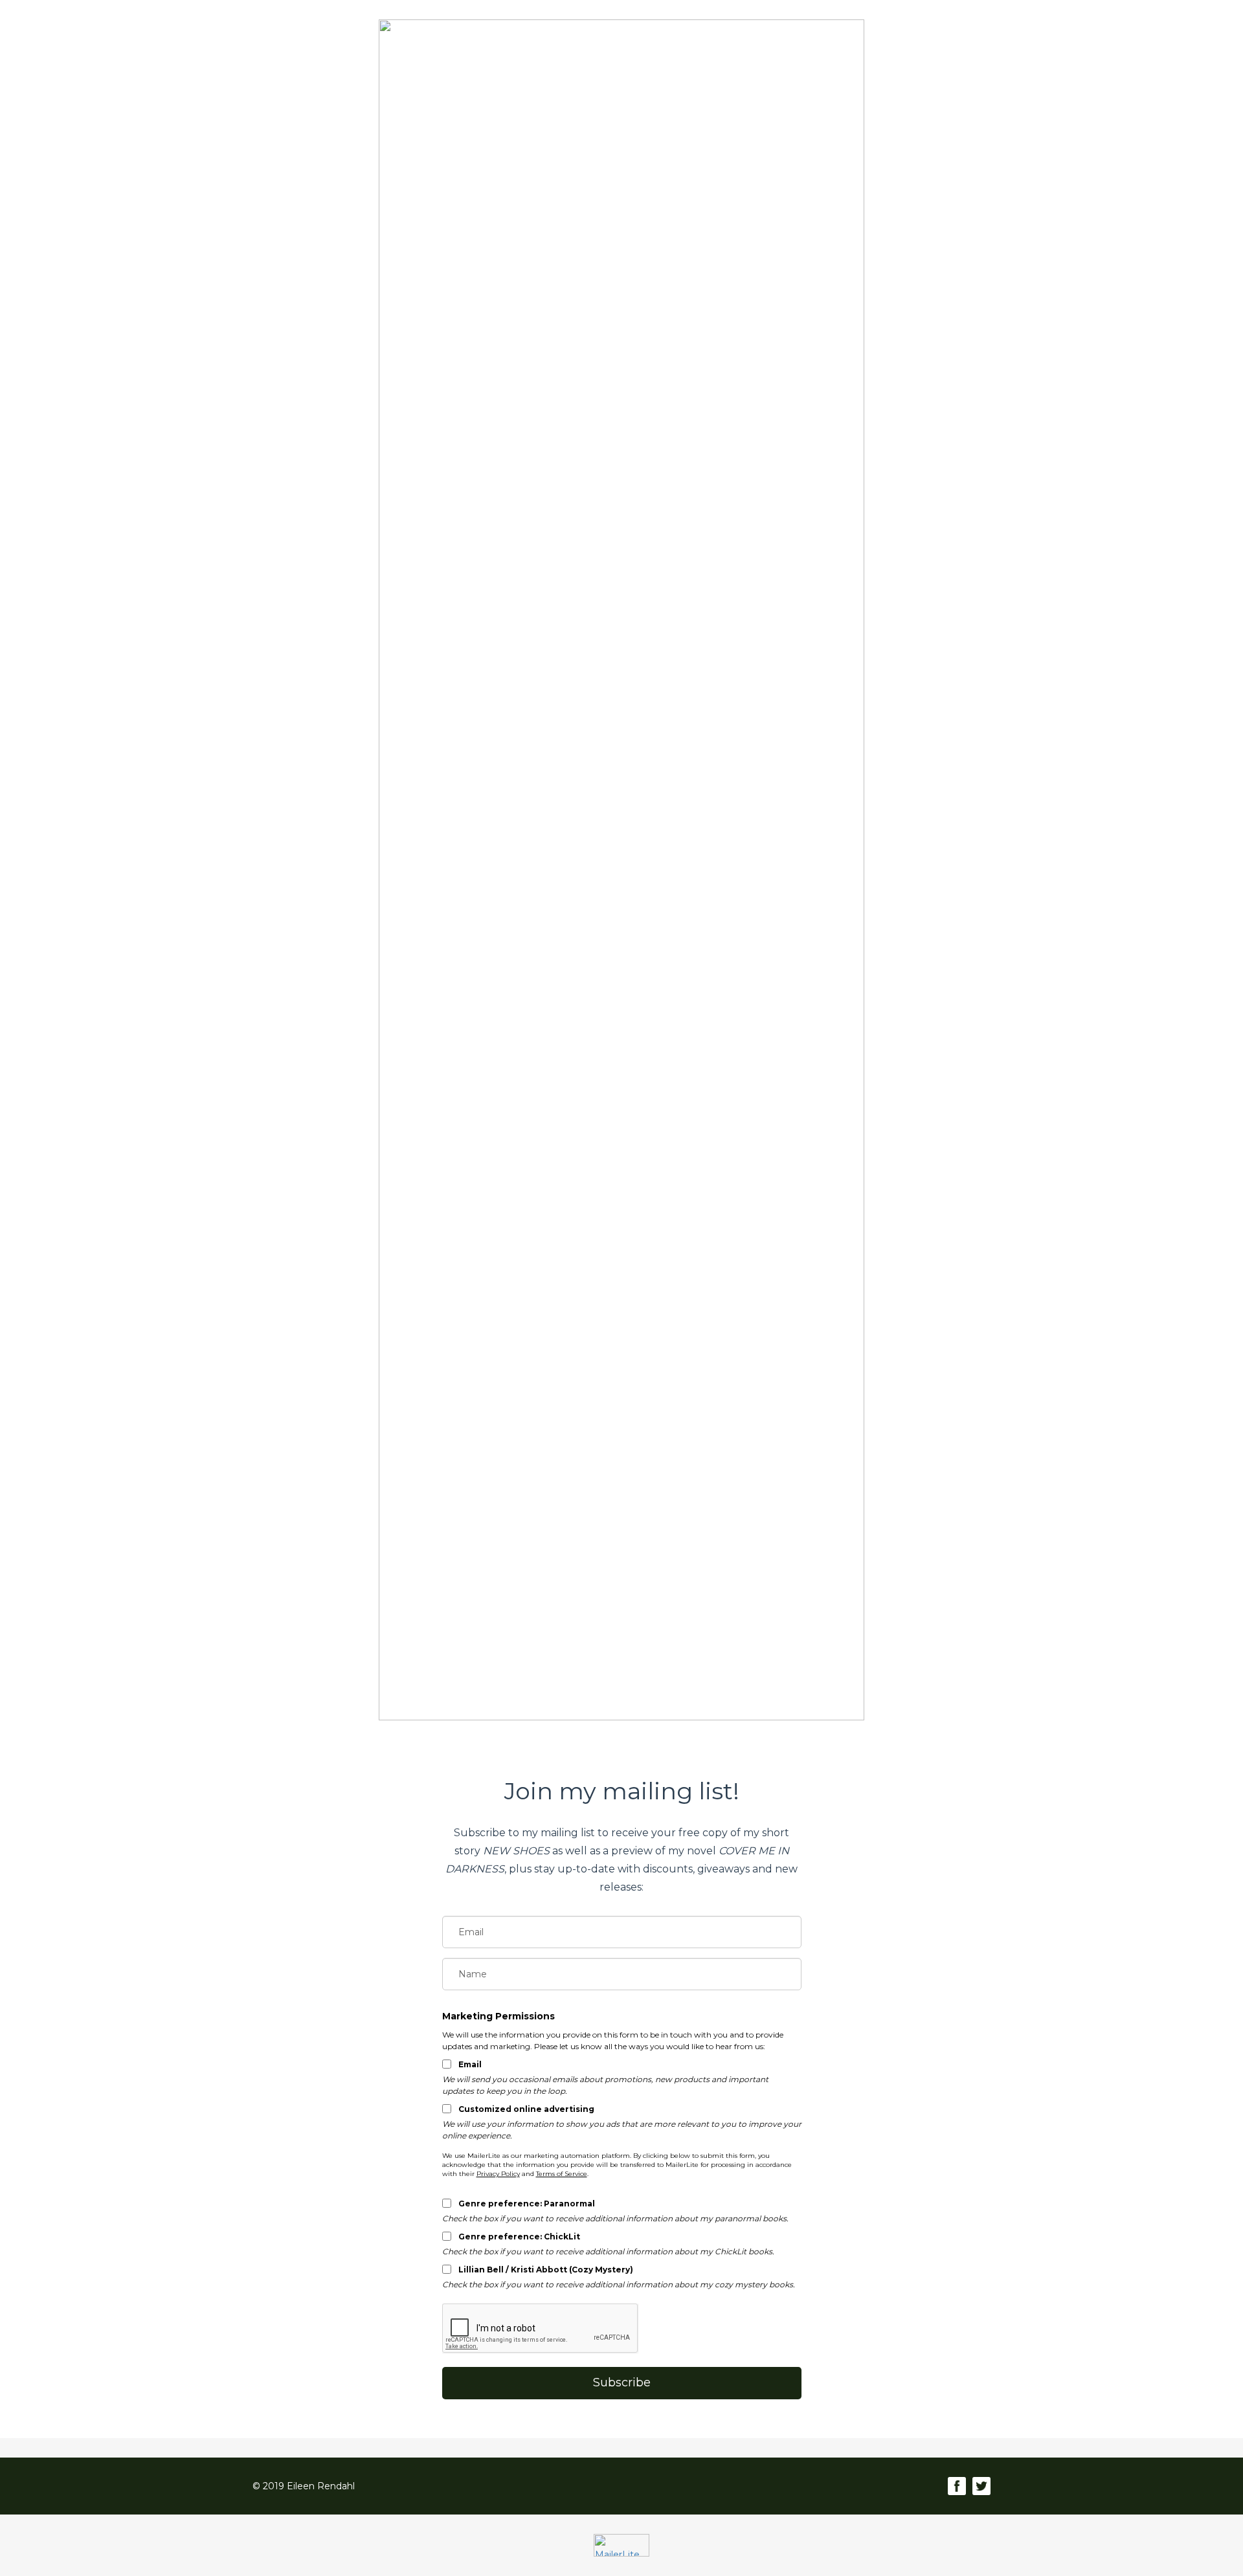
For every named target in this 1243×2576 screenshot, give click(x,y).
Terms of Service (562, 2174)
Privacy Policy (498, 2174)
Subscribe (622, 2382)
